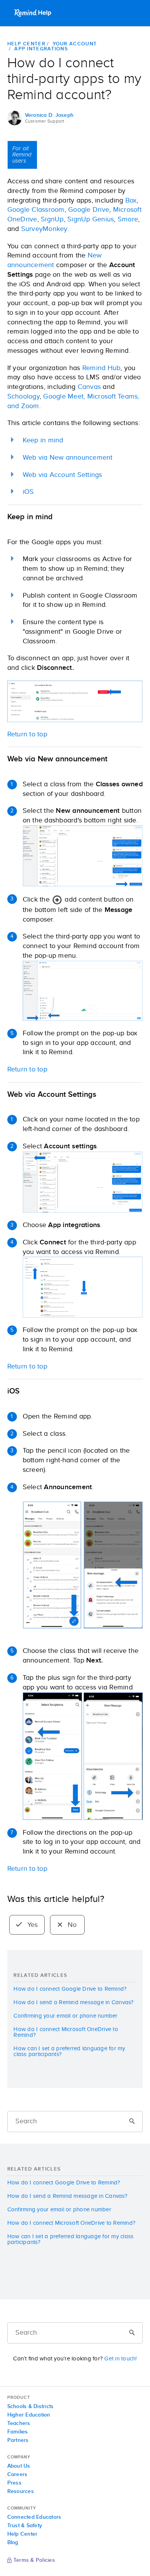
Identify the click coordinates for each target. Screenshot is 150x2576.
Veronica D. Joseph (49, 115)
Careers (17, 2475)
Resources (21, 2491)
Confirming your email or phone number (65, 2016)
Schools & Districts (31, 2407)
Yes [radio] (32, 1925)
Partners (18, 2440)
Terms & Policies (34, 2561)
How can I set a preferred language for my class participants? (69, 2051)
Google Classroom (36, 210)
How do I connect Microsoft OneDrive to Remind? (66, 2032)
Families (18, 2432)
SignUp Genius (91, 219)
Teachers (19, 2423)
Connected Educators (34, 2517)
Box (131, 201)
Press (14, 2483)
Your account (75, 44)
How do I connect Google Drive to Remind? (70, 1989)
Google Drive (89, 210)
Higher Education (29, 2415)
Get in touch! (120, 2359)
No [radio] (71, 1925)
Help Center (26, 44)
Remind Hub (102, 368)
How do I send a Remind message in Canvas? (73, 2002)
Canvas (89, 387)
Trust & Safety (25, 2526)
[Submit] (132, 2122)
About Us (19, 2466)
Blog (13, 2543)
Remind (33, 13)
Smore (128, 219)
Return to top (27, 734)
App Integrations (41, 49)
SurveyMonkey (44, 229)
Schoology (23, 397)
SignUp (52, 219)
